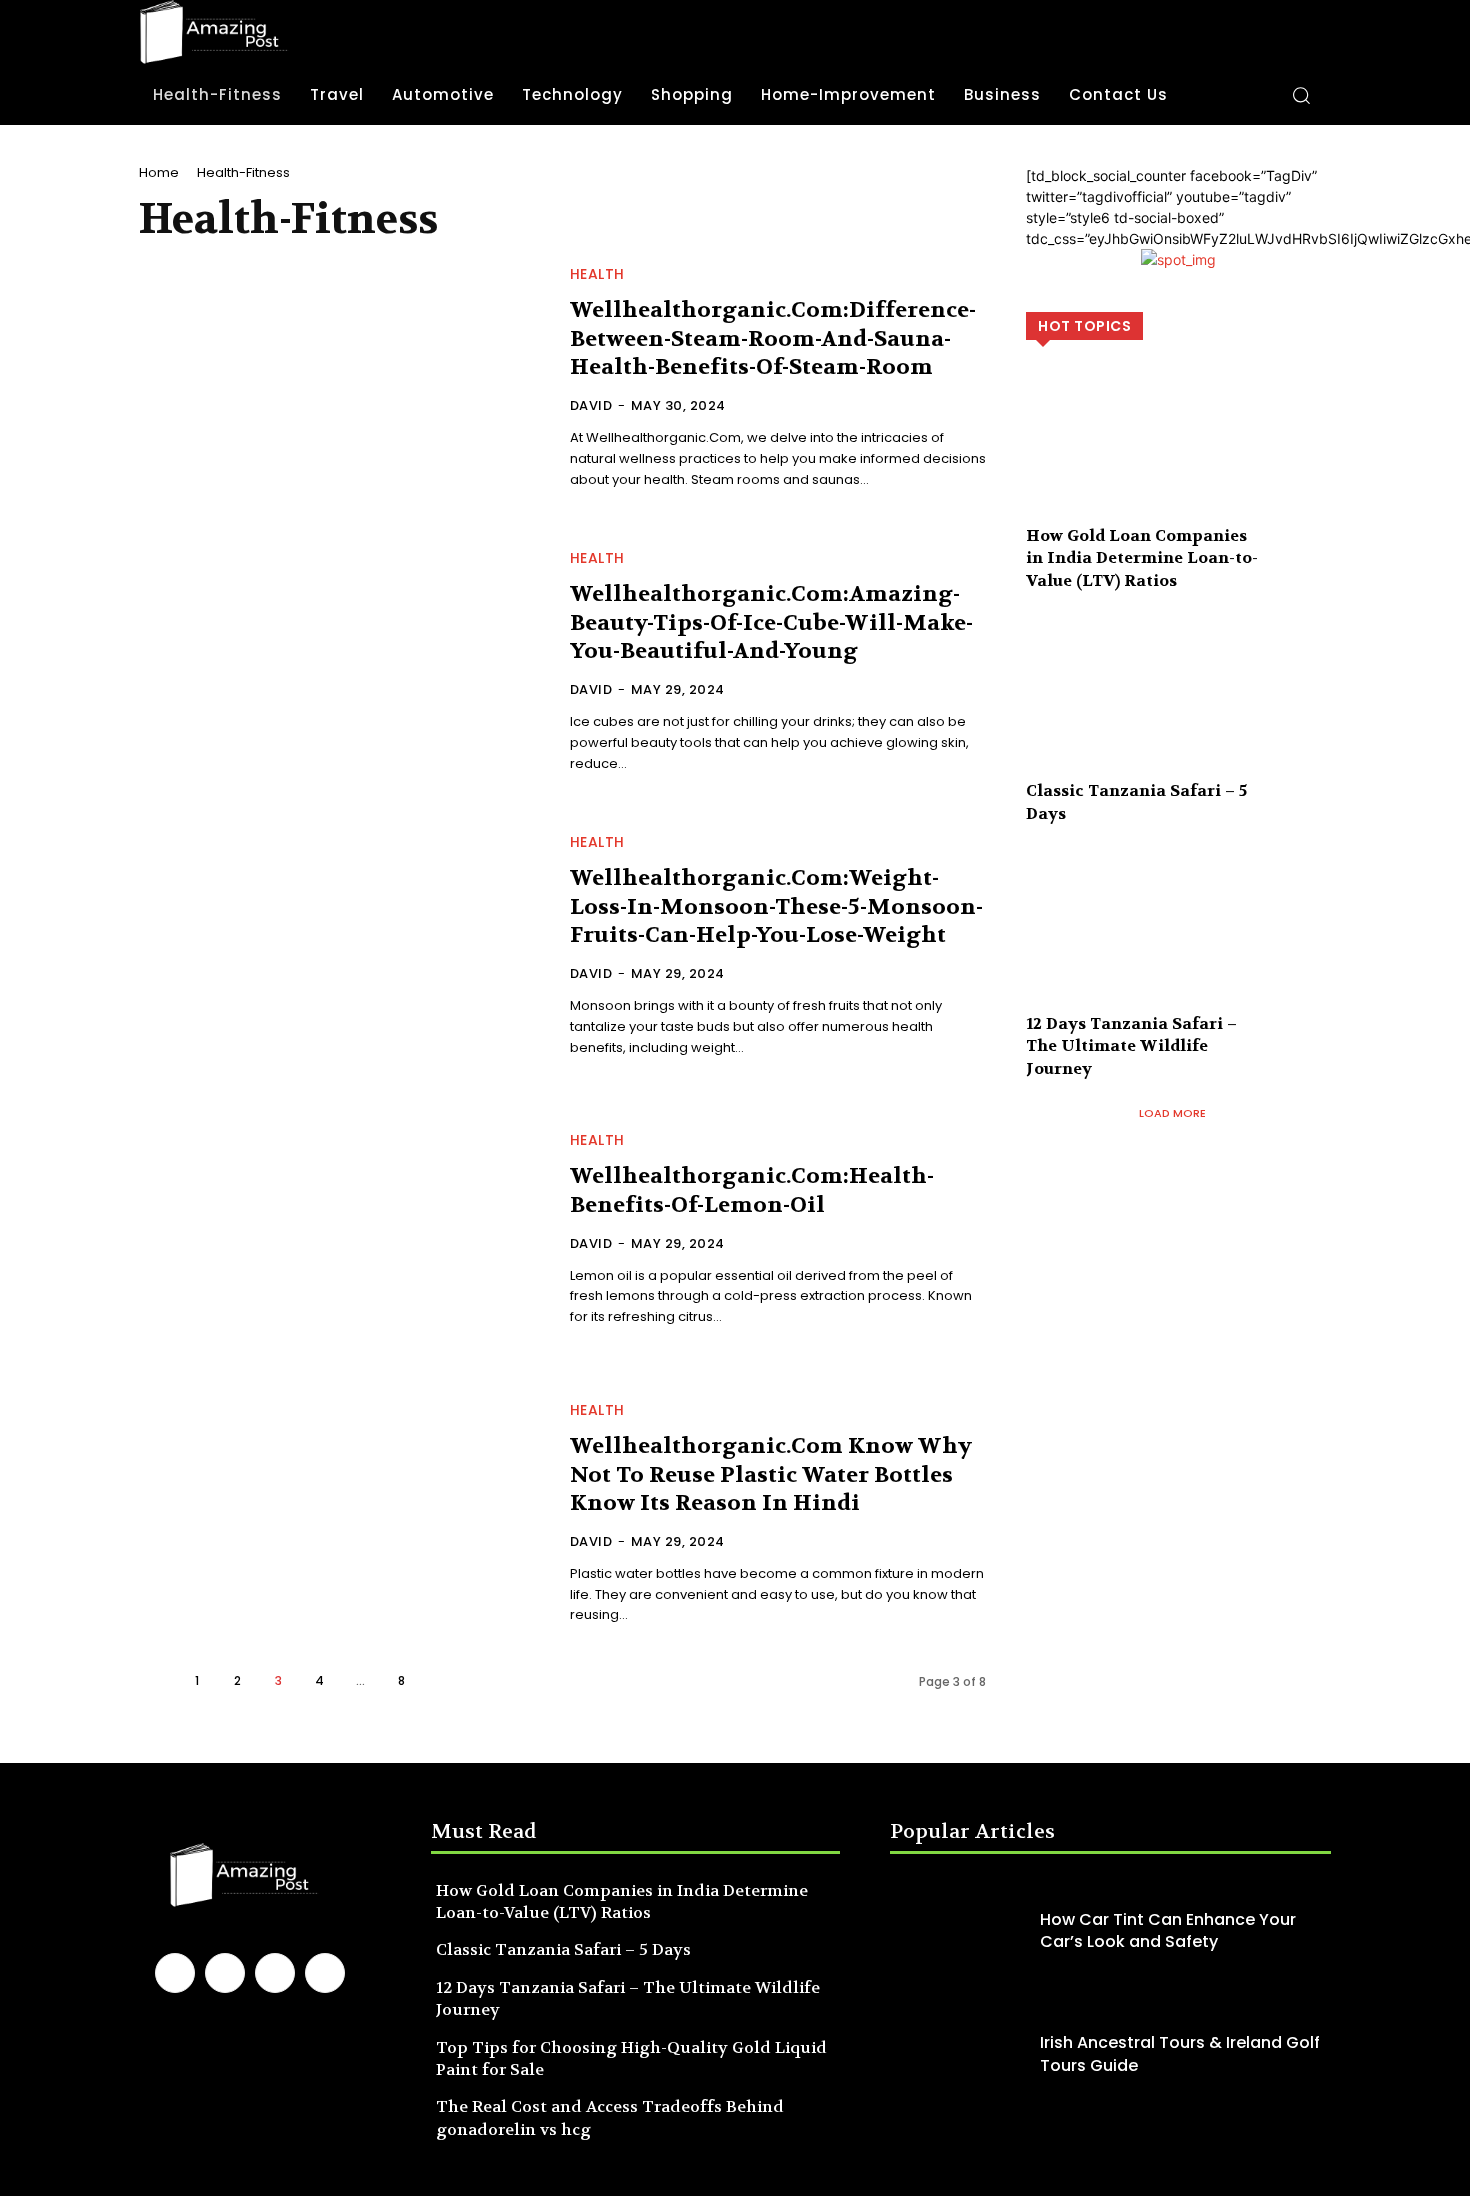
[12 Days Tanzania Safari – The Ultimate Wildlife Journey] (1178, 946)
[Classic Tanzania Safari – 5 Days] (1178, 713)
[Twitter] (325, 1973)
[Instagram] (225, 1973)
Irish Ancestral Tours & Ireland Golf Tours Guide (1180, 2053)
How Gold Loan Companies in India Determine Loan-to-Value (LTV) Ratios (1142, 558)
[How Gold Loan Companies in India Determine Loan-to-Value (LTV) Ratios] (1178, 458)
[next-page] (442, 1680)
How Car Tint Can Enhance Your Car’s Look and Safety (1168, 1930)
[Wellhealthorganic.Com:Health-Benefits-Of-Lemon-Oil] (342, 1231)
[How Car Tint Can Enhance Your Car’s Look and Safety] (959, 1931)
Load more (1172, 1113)
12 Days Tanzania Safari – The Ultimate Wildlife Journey (1131, 1046)
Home (159, 172)
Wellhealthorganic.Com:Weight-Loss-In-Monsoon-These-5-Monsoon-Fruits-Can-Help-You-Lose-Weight (776, 906)
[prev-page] (155, 1680)
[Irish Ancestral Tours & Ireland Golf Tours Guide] (959, 2054)
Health (597, 274)
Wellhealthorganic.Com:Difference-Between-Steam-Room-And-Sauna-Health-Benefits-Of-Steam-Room (773, 338)
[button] (1301, 95)
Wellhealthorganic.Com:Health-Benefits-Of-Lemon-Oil (752, 1190)
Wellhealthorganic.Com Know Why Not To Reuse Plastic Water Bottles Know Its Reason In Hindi (771, 1474)
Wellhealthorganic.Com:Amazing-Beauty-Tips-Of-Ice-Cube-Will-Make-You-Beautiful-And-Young (771, 622)
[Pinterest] (275, 1973)
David (591, 405)
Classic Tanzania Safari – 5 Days (563, 1949)
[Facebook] (175, 1973)
